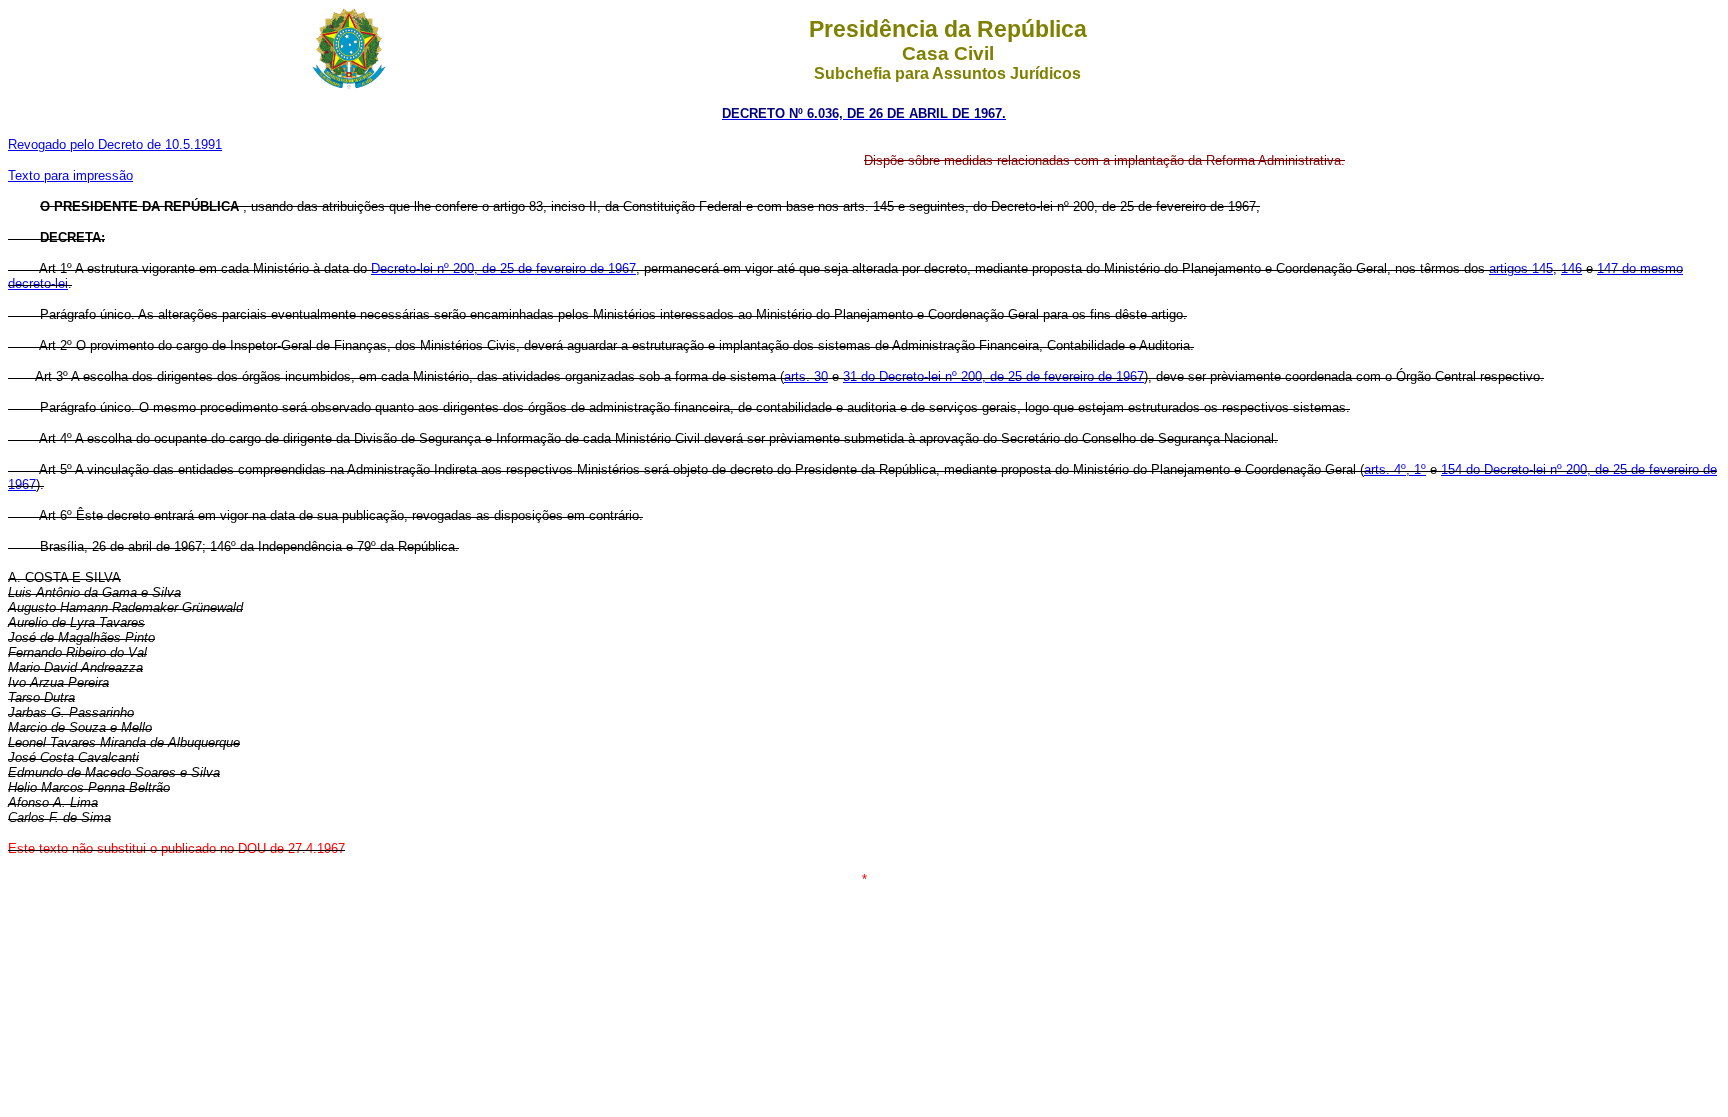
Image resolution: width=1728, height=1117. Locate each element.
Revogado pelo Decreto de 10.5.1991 (115, 144)
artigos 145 (1521, 268)
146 (1571, 268)
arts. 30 (806, 376)
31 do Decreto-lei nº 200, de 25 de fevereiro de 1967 (993, 376)
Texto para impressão (70, 175)
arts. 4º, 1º (1395, 469)
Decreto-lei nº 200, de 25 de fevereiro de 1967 (503, 268)
